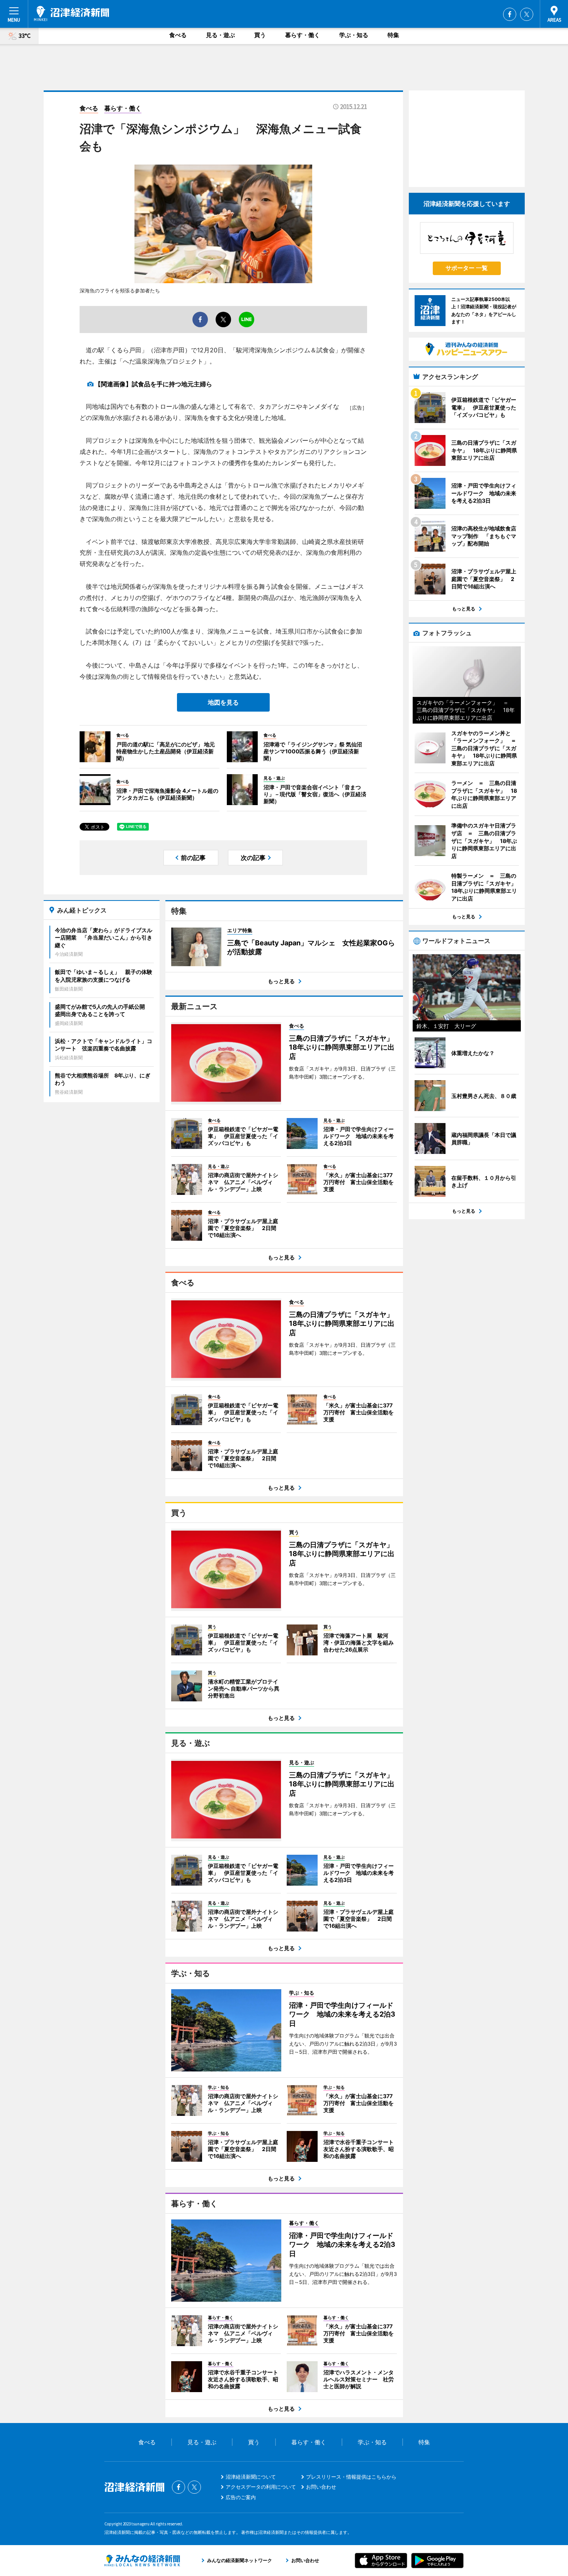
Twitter (527, 14)
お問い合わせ (321, 2487)
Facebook (510, 14)
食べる (178, 35)
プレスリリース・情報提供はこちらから (351, 2477)
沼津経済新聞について (251, 2477)
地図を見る (223, 702)
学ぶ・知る (354, 35)
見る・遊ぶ (220, 35)
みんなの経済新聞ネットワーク (142, 2561)
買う (260, 35)
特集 (393, 35)
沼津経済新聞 (71, 14)
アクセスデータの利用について (261, 2487)
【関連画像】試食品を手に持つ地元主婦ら (153, 384)
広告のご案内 (241, 2497)
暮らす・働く (303, 35)
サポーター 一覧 (467, 268)
